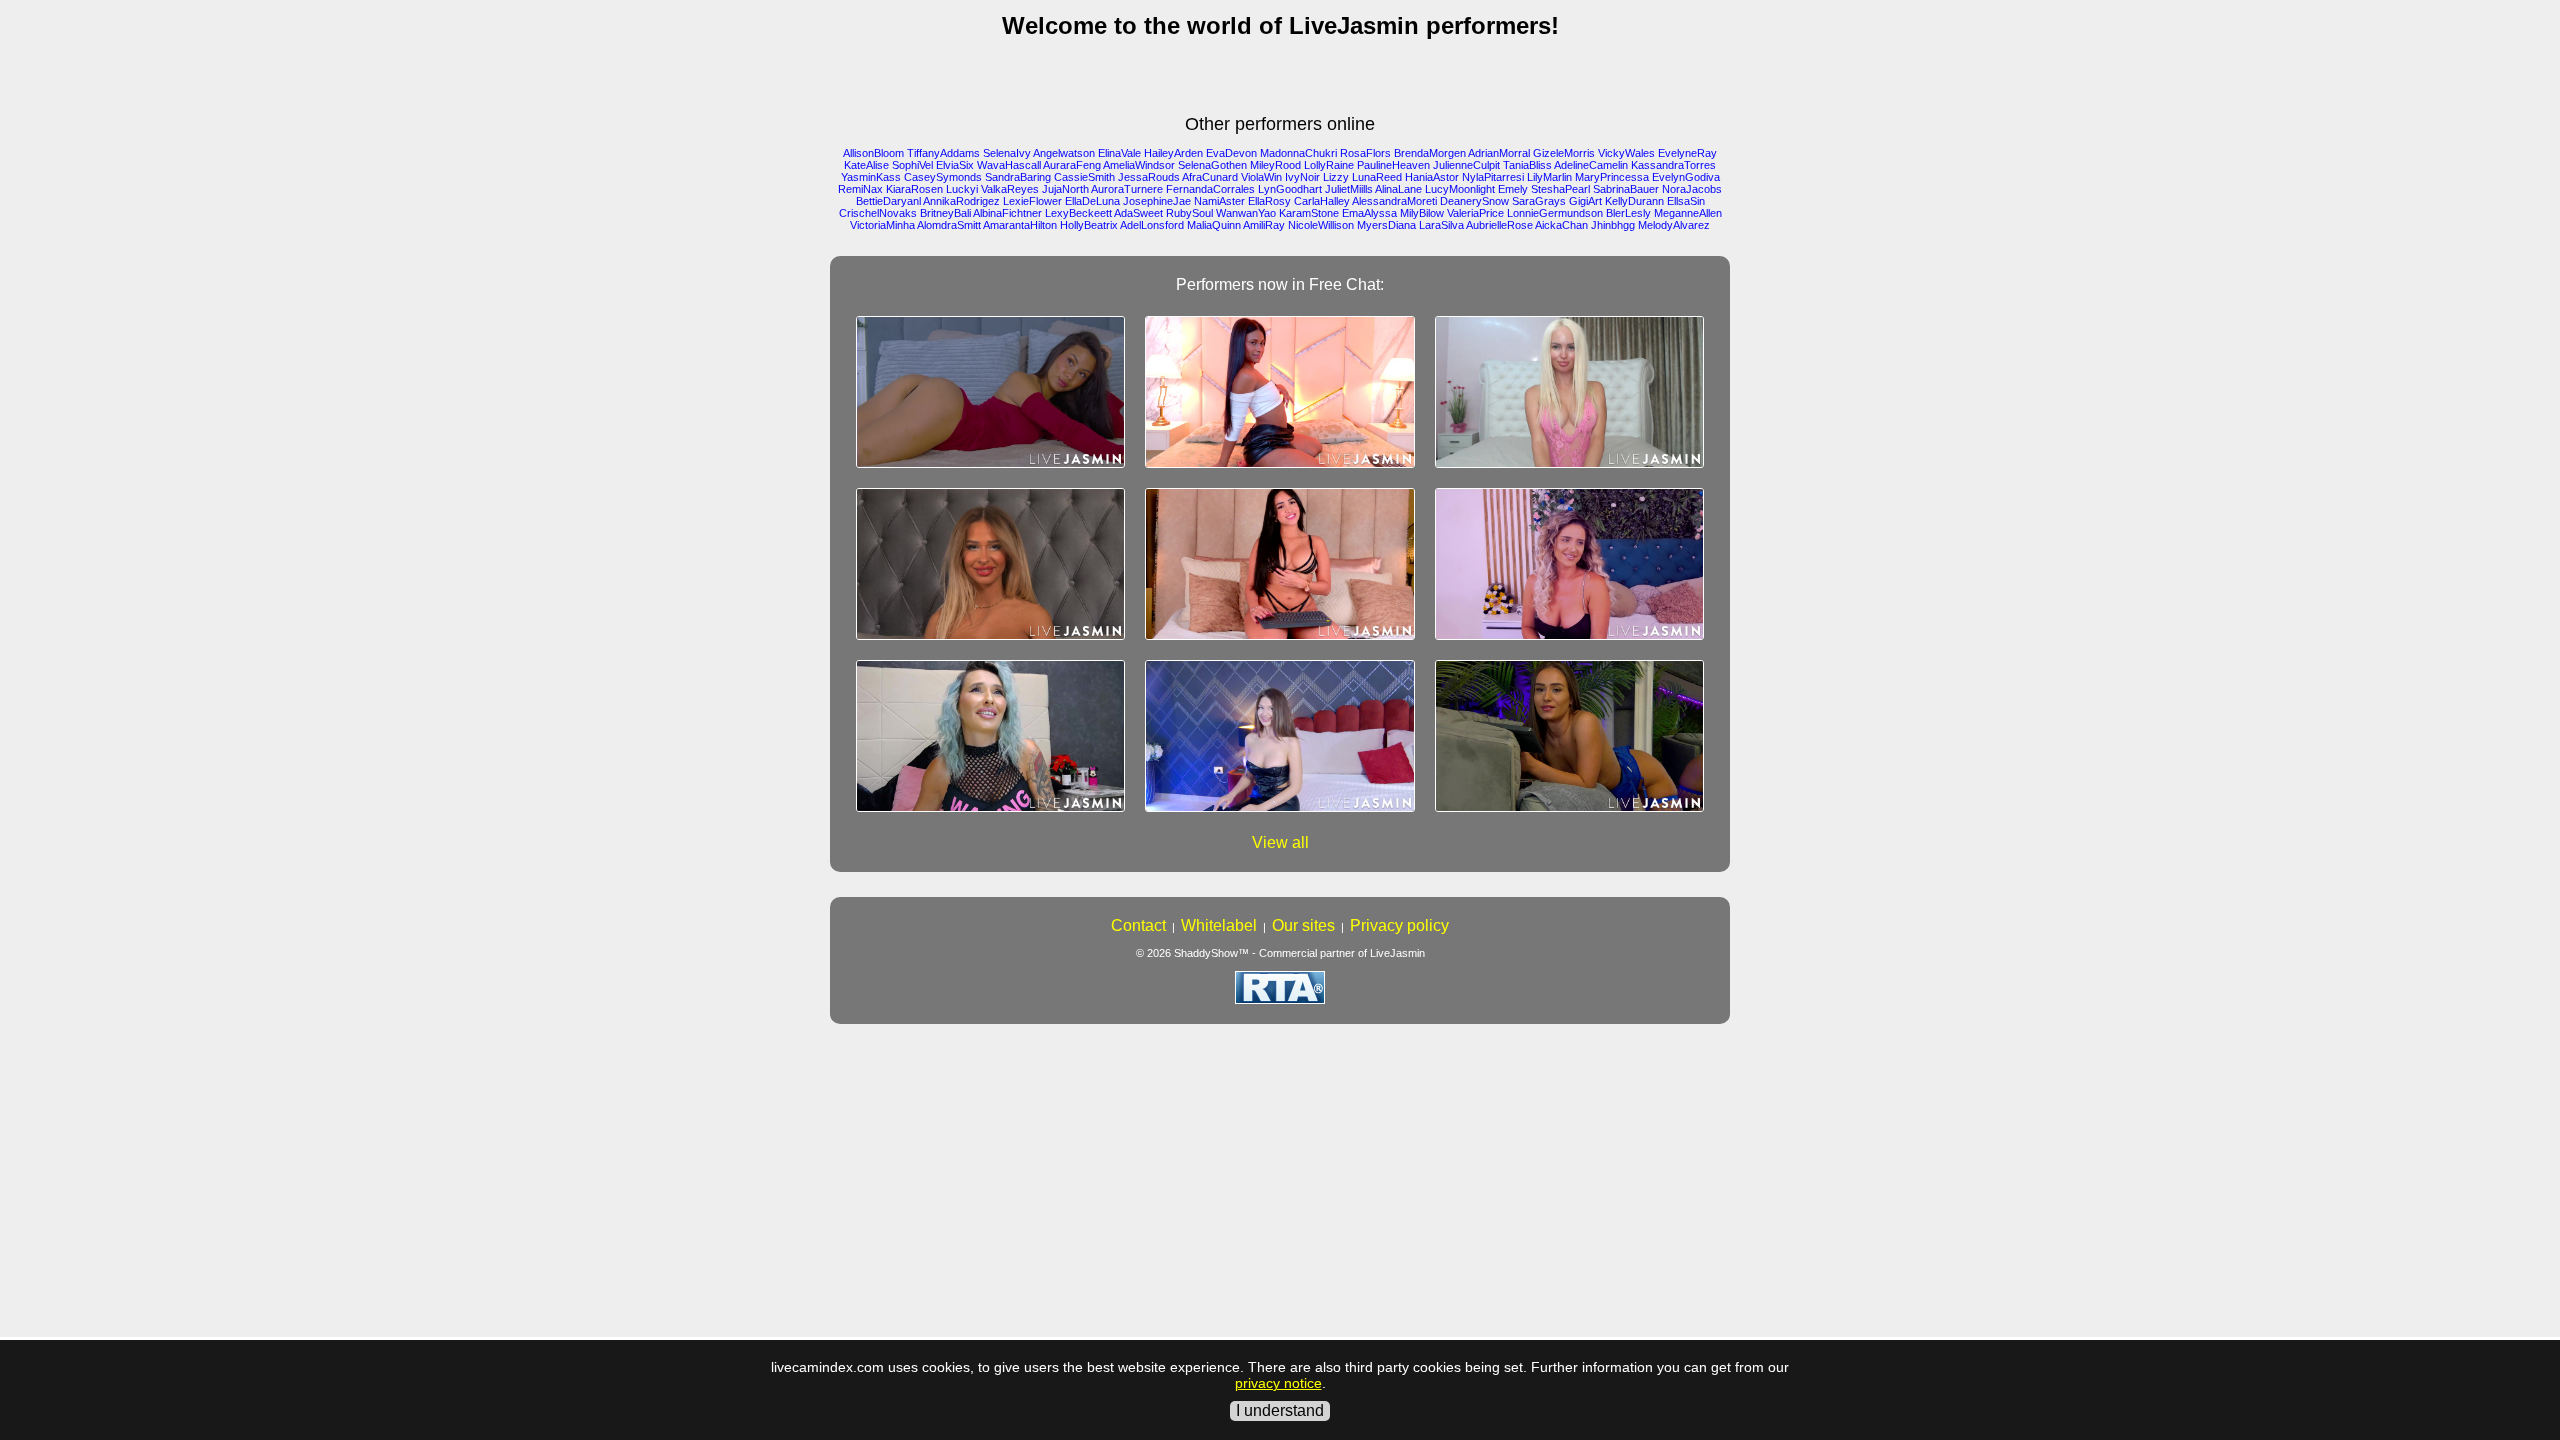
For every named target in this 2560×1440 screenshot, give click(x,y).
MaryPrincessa (1612, 177)
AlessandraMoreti (1394, 201)
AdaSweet (1138, 213)
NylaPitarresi (1493, 177)
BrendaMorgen (1430, 153)
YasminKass (871, 177)
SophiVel (912, 165)
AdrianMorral (1499, 153)
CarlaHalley (1322, 201)
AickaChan (1561, 225)
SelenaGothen (1212, 165)
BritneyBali (945, 213)
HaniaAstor (1432, 177)
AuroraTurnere (1127, 189)
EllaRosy (1269, 201)
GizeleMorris (1564, 153)
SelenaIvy (1007, 153)
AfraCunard (1210, 177)
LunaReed (1377, 177)
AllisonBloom (873, 153)
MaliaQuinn (1214, 225)
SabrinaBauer (1626, 189)
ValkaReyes (1010, 189)
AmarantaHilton (1020, 225)
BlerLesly (1628, 213)
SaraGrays (1539, 201)
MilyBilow (1422, 213)
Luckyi (962, 189)
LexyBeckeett (1078, 213)
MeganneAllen (1688, 213)
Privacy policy (1399, 925)
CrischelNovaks (878, 213)
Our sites (1303, 925)
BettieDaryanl (888, 201)
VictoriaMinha (882, 225)
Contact (1138, 925)
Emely (1513, 189)
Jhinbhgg (1613, 225)
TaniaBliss (1527, 165)
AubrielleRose (1499, 225)
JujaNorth (1065, 189)
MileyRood (1275, 165)
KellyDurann (1634, 201)
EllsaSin (1686, 201)
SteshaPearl (1560, 189)
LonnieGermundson (1555, 213)
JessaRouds (1149, 177)
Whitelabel (1219, 925)
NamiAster (1219, 201)
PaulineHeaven (1393, 165)
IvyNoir (1302, 177)
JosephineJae (1157, 201)
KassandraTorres (1673, 165)
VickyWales (1626, 153)
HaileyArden (1173, 153)
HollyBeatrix (1089, 225)
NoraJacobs (1692, 189)
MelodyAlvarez (1674, 225)
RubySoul (1189, 213)
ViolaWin (1261, 177)
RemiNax (860, 189)
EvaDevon (1231, 153)
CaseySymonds (943, 177)
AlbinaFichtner (1007, 213)
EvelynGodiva (1686, 177)
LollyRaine (1329, 165)
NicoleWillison (1321, 225)
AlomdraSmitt (949, 225)
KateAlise (866, 165)
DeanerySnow (1474, 201)
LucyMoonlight (1460, 189)
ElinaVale (1119, 153)
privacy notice (1278, 1383)
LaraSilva (1441, 225)
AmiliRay (1264, 225)
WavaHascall (1009, 165)
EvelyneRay (1687, 153)
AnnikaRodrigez (961, 201)
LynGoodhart (1290, 189)
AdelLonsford (1152, 225)
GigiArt (1585, 201)
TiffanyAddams (943, 153)
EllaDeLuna (1092, 201)
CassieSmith (1084, 177)
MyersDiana (1386, 225)
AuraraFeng (1072, 165)
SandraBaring (1018, 177)
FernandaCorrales (1210, 189)
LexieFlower (1032, 201)
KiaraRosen (914, 189)
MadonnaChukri (1298, 153)
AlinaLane (1398, 189)
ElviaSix (955, 165)
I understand (1280, 1410)
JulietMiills (1349, 189)
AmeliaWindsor (1139, 165)
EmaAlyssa (1369, 213)
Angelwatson (1064, 153)
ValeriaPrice (1475, 213)
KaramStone (1309, 213)
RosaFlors (1365, 153)
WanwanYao (1246, 213)
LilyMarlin (1549, 177)
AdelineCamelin (1591, 165)
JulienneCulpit (1466, 165)
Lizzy (1336, 177)
